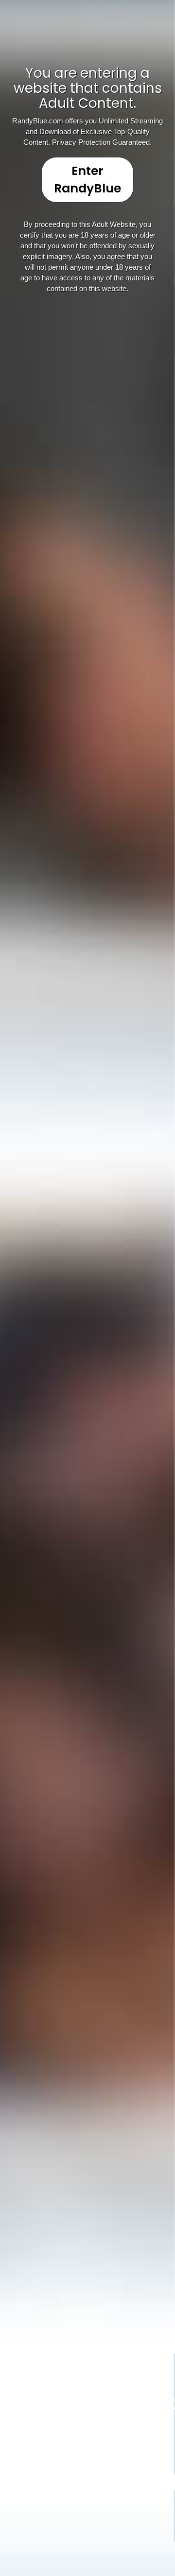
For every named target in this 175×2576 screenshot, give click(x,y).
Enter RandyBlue (87, 180)
